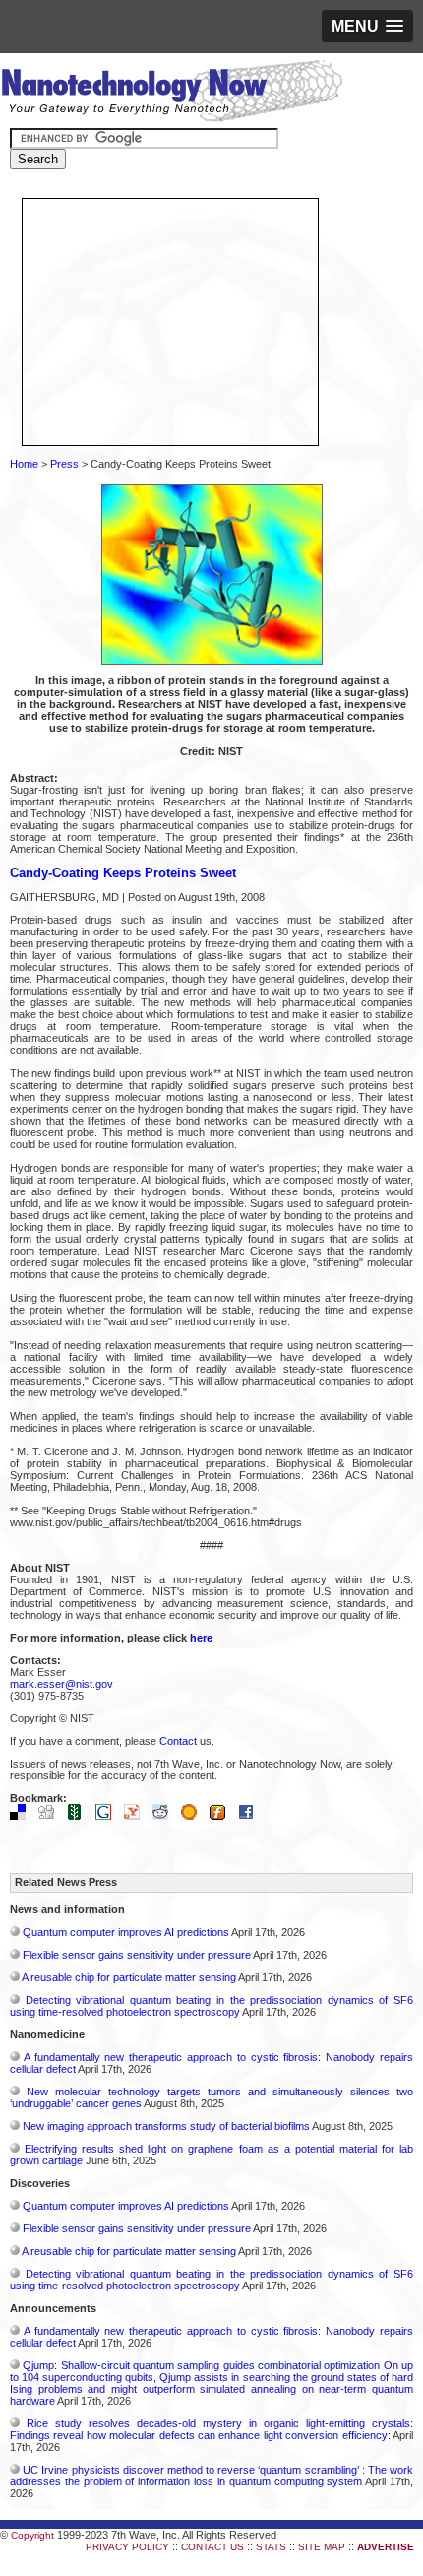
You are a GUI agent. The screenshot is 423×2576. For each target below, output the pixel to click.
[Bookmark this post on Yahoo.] (137, 1816)
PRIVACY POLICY (127, 2547)
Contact (178, 1741)
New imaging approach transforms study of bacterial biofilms (166, 2126)
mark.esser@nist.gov (61, 1684)
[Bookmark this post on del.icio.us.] (23, 1816)
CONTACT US (212, 2547)
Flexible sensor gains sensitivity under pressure (137, 1955)
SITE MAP (322, 2547)
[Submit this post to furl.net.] (222, 1816)
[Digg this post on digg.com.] (51, 1816)
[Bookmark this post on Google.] (108, 1816)
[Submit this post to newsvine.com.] (80, 1816)
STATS (271, 2547)
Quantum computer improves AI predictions (126, 1932)
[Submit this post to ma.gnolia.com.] (194, 1816)
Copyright (32, 2535)
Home (24, 464)
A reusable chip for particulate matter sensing (129, 1977)
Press (64, 464)
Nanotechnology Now (172, 94)
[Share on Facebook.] (251, 1816)
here (201, 1638)
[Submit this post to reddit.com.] (165, 1816)
